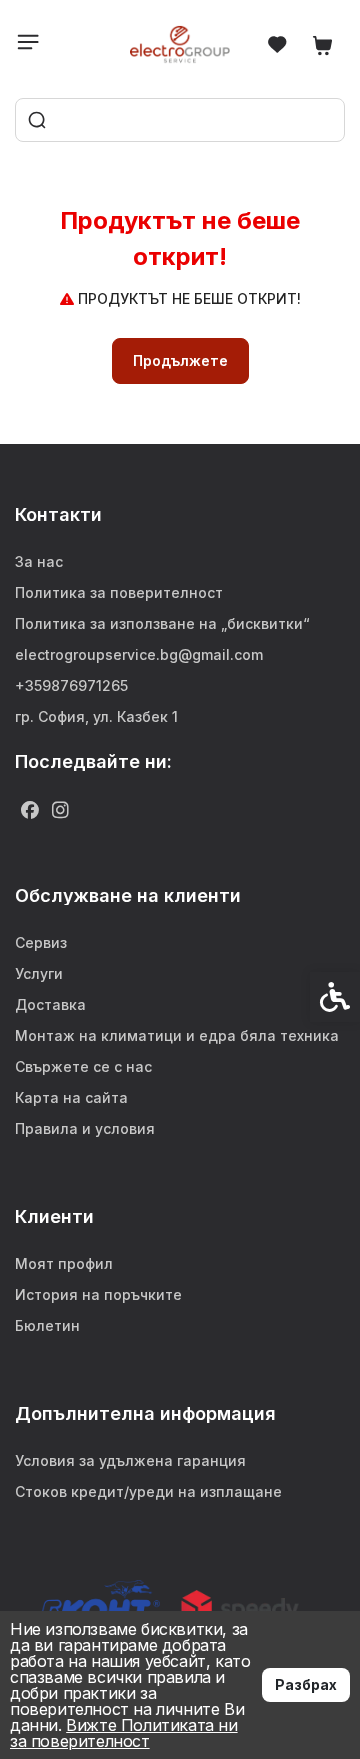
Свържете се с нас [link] (83, 1066)
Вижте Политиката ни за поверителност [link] (124, 1733)
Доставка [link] (50, 1004)
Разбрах (306, 1684)
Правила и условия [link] (85, 1128)
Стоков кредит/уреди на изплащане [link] (148, 1491)
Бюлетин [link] (47, 1325)
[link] (180, 44)
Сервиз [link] (41, 942)
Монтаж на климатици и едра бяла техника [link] (177, 1035)
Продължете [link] (180, 360)
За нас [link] (39, 561)
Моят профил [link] (64, 1263)
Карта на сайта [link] (71, 1097)
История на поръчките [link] (98, 1294)
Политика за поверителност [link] (119, 592)
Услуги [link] (39, 973)
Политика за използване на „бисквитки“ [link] (162, 623)
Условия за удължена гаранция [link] (130, 1460)
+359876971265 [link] (71, 685)
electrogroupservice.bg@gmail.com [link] (139, 654)
